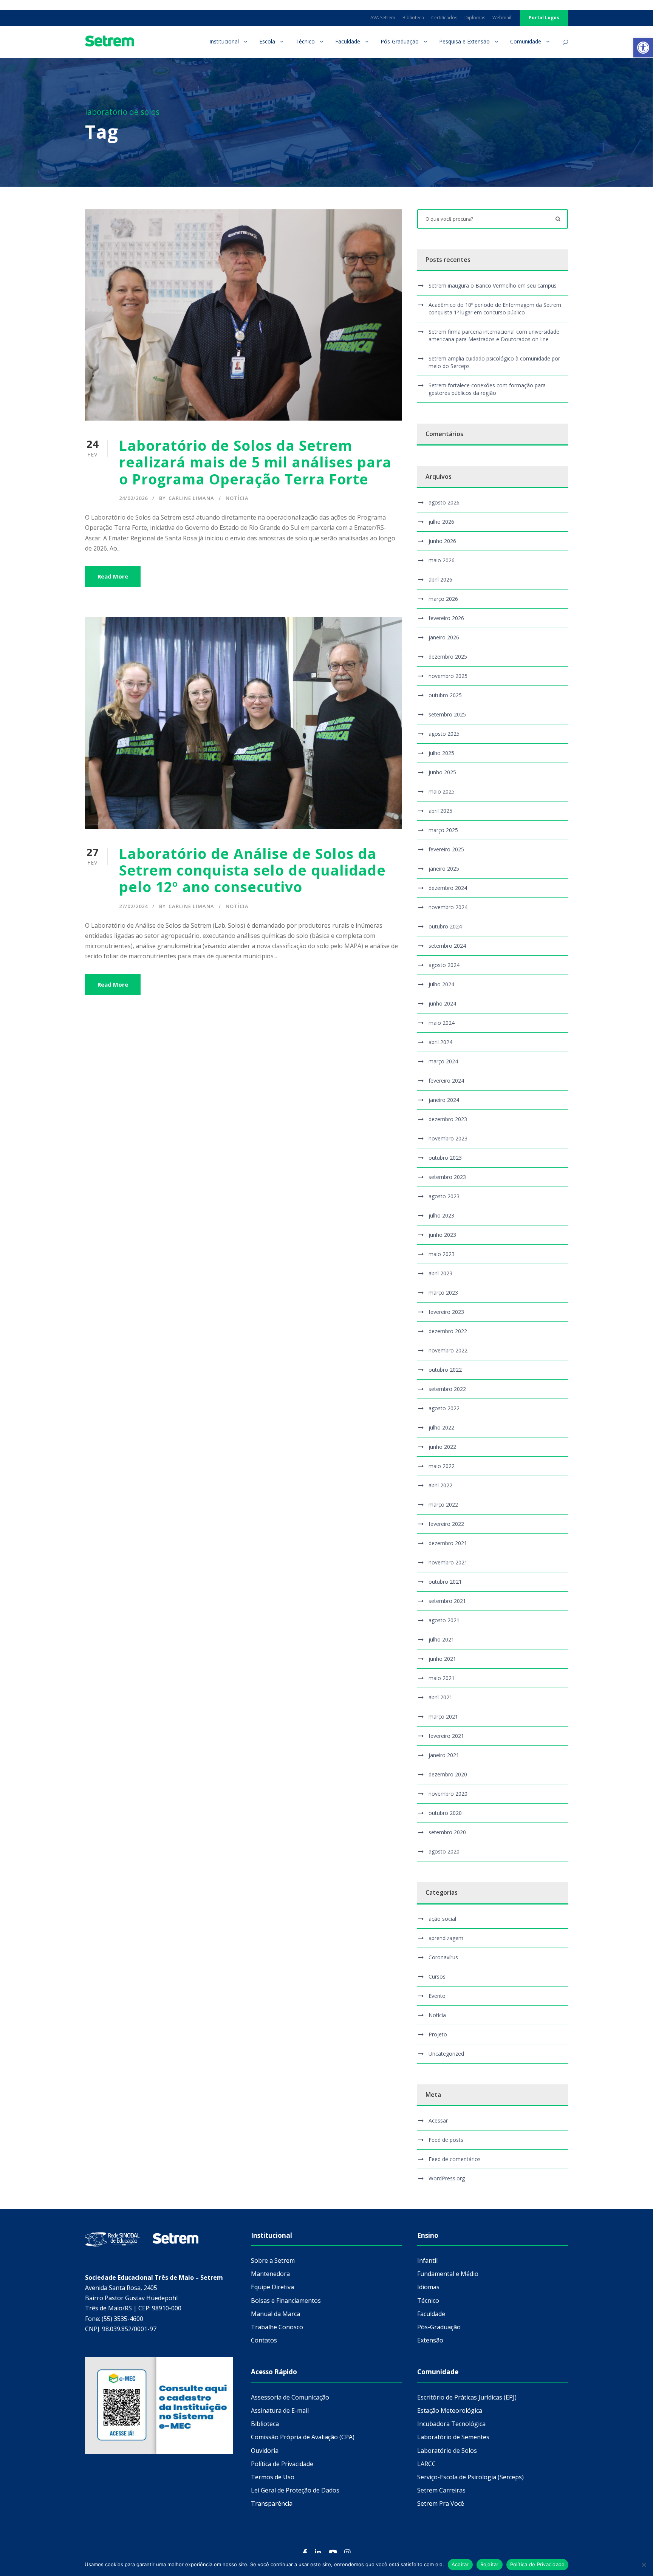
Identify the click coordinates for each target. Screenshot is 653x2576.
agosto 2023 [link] (444, 1196)
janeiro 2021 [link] (444, 1755)
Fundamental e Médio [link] (448, 2274)
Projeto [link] (438, 2034)
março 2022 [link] (443, 1505)
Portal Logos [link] (544, 18)
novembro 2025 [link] (448, 676)
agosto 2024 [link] (444, 965)
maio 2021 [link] (442, 1678)
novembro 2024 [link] (448, 907)
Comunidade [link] (526, 41)
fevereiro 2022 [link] (446, 1524)
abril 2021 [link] (440, 1697)
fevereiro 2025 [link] (446, 849)
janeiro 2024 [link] (444, 1100)
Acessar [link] (438, 2120)
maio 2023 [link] (442, 1254)
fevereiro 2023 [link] (446, 1312)
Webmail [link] (502, 18)
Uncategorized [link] (446, 2054)
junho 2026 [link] (442, 541)
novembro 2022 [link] (448, 1350)
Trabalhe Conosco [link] (277, 2327)
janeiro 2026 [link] (444, 637)
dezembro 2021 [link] (448, 1543)
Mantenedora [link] (270, 2274)
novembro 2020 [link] (448, 1794)
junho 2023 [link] (442, 1235)
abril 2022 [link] (440, 1485)
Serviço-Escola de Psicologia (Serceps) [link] (470, 2477)
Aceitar (460, 2564)
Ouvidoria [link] (265, 2451)
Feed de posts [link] (446, 2140)
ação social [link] (442, 1919)
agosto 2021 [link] (444, 1620)
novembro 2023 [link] (448, 1138)
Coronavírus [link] (443, 1957)
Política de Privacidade (538, 2564)
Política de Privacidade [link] (282, 2464)
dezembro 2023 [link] (448, 1119)
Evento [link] (437, 1996)
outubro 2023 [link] (445, 1158)
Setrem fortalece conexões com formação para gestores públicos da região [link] (487, 389)
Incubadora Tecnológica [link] (451, 2424)
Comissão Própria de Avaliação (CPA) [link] (303, 2437)
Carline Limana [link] (191, 498)
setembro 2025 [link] (447, 714)
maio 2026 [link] (442, 560)
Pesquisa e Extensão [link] (464, 41)
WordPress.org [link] (447, 2178)
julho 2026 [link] (441, 522)
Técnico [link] (305, 41)
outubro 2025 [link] (445, 695)
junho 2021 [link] (442, 1659)
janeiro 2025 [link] (444, 869)
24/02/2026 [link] (133, 498)
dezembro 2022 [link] (448, 1331)
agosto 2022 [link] (444, 1408)
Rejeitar (490, 2564)
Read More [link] (113, 576)
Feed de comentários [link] (455, 2159)
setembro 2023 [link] (447, 1177)
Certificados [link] (444, 18)
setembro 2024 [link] (447, 946)
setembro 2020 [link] (447, 1832)
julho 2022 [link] (441, 1427)
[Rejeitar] (644, 2565)
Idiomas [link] (428, 2287)
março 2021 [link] (443, 1717)
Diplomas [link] (475, 18)
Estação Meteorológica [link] (450, 2410)
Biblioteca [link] (413, 18)
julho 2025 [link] (441, 753)
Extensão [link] (430, 2340)
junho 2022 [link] (442, 1447)
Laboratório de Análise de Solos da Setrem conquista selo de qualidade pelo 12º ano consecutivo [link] (252, 870)
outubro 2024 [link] (445, 926)
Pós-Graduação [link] (400, 41)
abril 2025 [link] (440, 811)
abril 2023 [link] (440, 1273)
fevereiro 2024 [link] (446, 1081)
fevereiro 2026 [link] (446, 618)
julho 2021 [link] (441, 1639)
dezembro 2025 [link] (448, 657)
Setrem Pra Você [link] (441, 2503)
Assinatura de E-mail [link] (280, 2410)
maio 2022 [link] (442, 1466)
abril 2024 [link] (440, 1042)
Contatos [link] (264, 2340)
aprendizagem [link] (446, 1938)
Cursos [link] (437, 1976)
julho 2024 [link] (441, 984)
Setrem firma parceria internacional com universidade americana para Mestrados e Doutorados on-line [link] (494, 335)
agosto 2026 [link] (444, 502)
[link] (643, 48)
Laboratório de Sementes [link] (453, 2437)
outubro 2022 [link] (445, 1370)
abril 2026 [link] (440, 579)
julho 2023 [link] (441, 1215)
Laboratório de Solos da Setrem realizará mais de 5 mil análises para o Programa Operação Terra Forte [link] (255, 462)
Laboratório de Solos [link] (447, 2451)
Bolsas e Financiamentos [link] (286, 2301)
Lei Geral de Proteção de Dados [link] (295, 2490)
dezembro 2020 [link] (448, 1774)
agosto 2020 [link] (444, 1851)
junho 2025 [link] (442, 772)
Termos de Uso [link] (273, 2477)
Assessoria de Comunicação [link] (290, 2397)
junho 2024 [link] (442, 1003)
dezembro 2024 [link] (448, 888)
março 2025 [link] (443, 830)
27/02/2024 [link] (133, 906)
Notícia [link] (237, 498)
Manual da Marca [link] (275, 2314)
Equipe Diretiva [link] (272, 2287)
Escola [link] (267, 41)
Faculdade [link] (348, 41)
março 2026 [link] (443, 599)
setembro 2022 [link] (447, 1389)
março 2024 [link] (443, 1061)
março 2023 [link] (443, 1293)
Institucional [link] (224, 41)
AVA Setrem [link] (383, 18)
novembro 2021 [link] (448, 1562)
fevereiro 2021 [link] (446, 1736)
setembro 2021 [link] (447, 1601)
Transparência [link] (272, 2503)
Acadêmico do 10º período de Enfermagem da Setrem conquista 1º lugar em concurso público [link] (495, 309)
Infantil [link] (427, 2260)
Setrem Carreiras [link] (441, 2490)
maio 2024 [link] (442, 1023)
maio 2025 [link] (442, 791)
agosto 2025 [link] (444, 734)
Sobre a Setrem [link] (273, 2260)
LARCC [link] (426, 2464)
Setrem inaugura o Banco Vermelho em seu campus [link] (493, 285)
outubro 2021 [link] (445, 1582)
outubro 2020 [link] (445, 1813)
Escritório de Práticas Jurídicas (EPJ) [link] (467, 2397)
